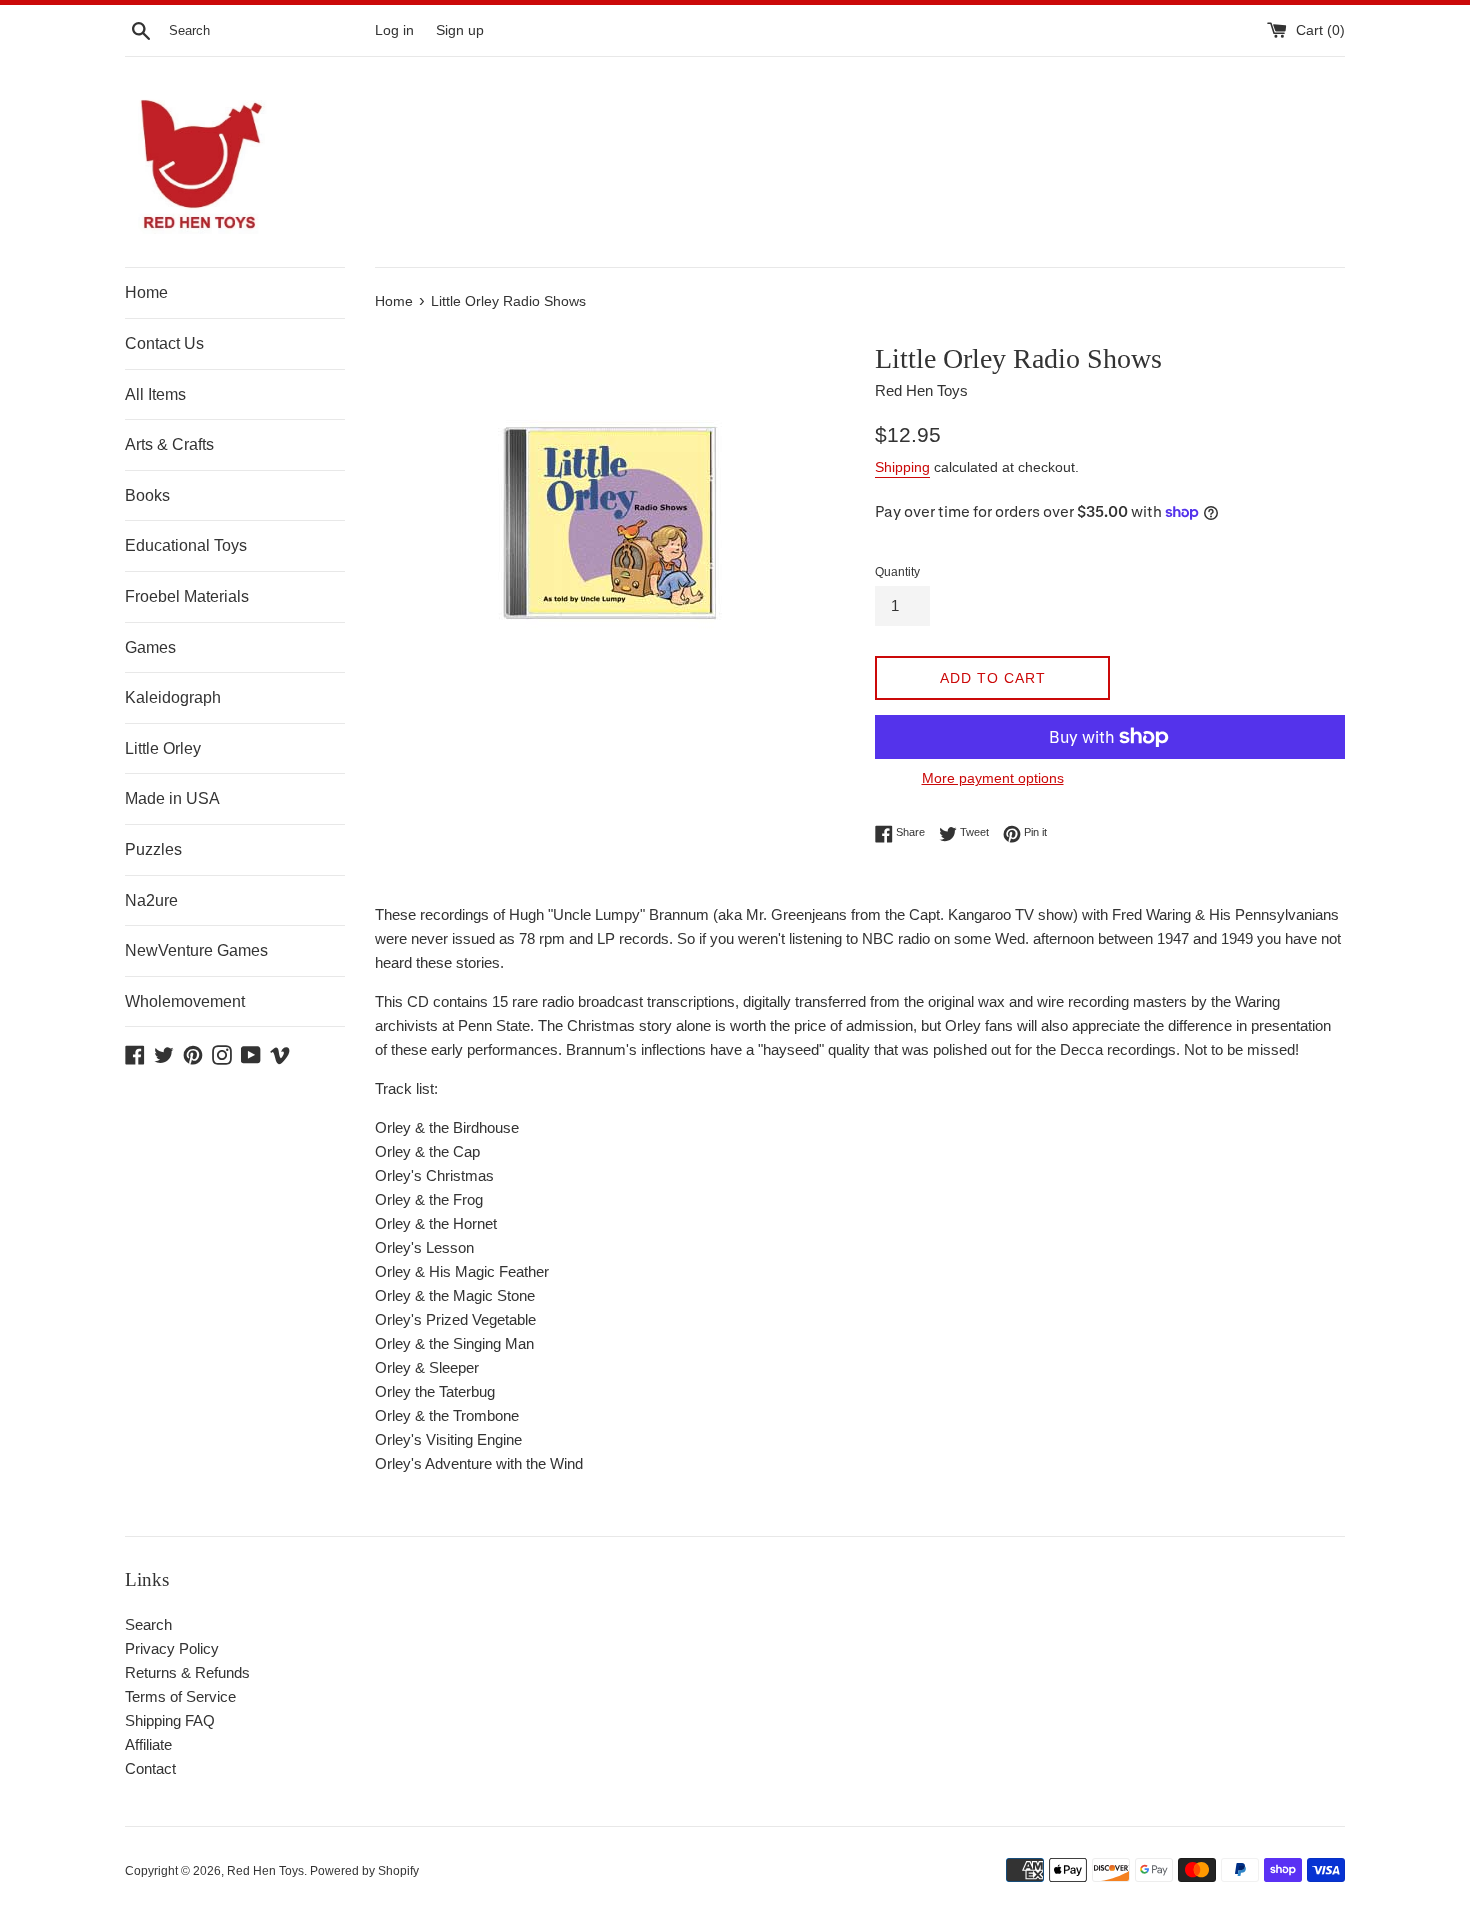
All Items (155, 394)
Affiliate (148, 1744)
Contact (150, 1768)
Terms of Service (180, 1696)
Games (150, 647)
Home (146, 292)
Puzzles (153, 849)
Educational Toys (186, 545)
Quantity (897, 572)
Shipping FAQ (170, 1720)
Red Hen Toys (265, 1871)
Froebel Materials (187, 596)
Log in (394, 30)
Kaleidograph (173, 697)
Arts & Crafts (169, 444)
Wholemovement (185, 1001)
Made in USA (172, 798)
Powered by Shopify (364, 1871)
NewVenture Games (196, 950)
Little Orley (163, 748)
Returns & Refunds (187, 1672)
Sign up (460, 30)
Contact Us (164, 343)
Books (147, 495)
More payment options (993, 778)
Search (148, 1624)
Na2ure (151, 900)
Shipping (902, 467)
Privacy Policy (172, 1648)
